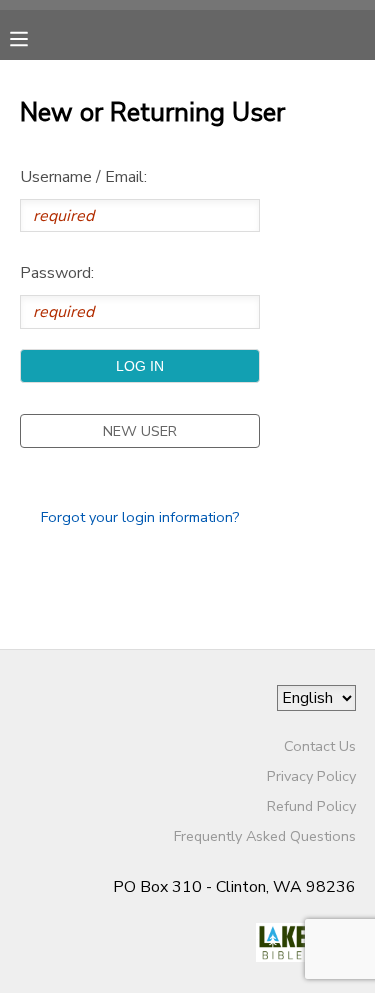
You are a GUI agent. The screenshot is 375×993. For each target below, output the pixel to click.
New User (140, 431)
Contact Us (320, 746)
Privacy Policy (311, 776)
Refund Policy (311, 806)
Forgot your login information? (140, 517)
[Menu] (34, 37)
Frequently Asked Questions (265, 836)
